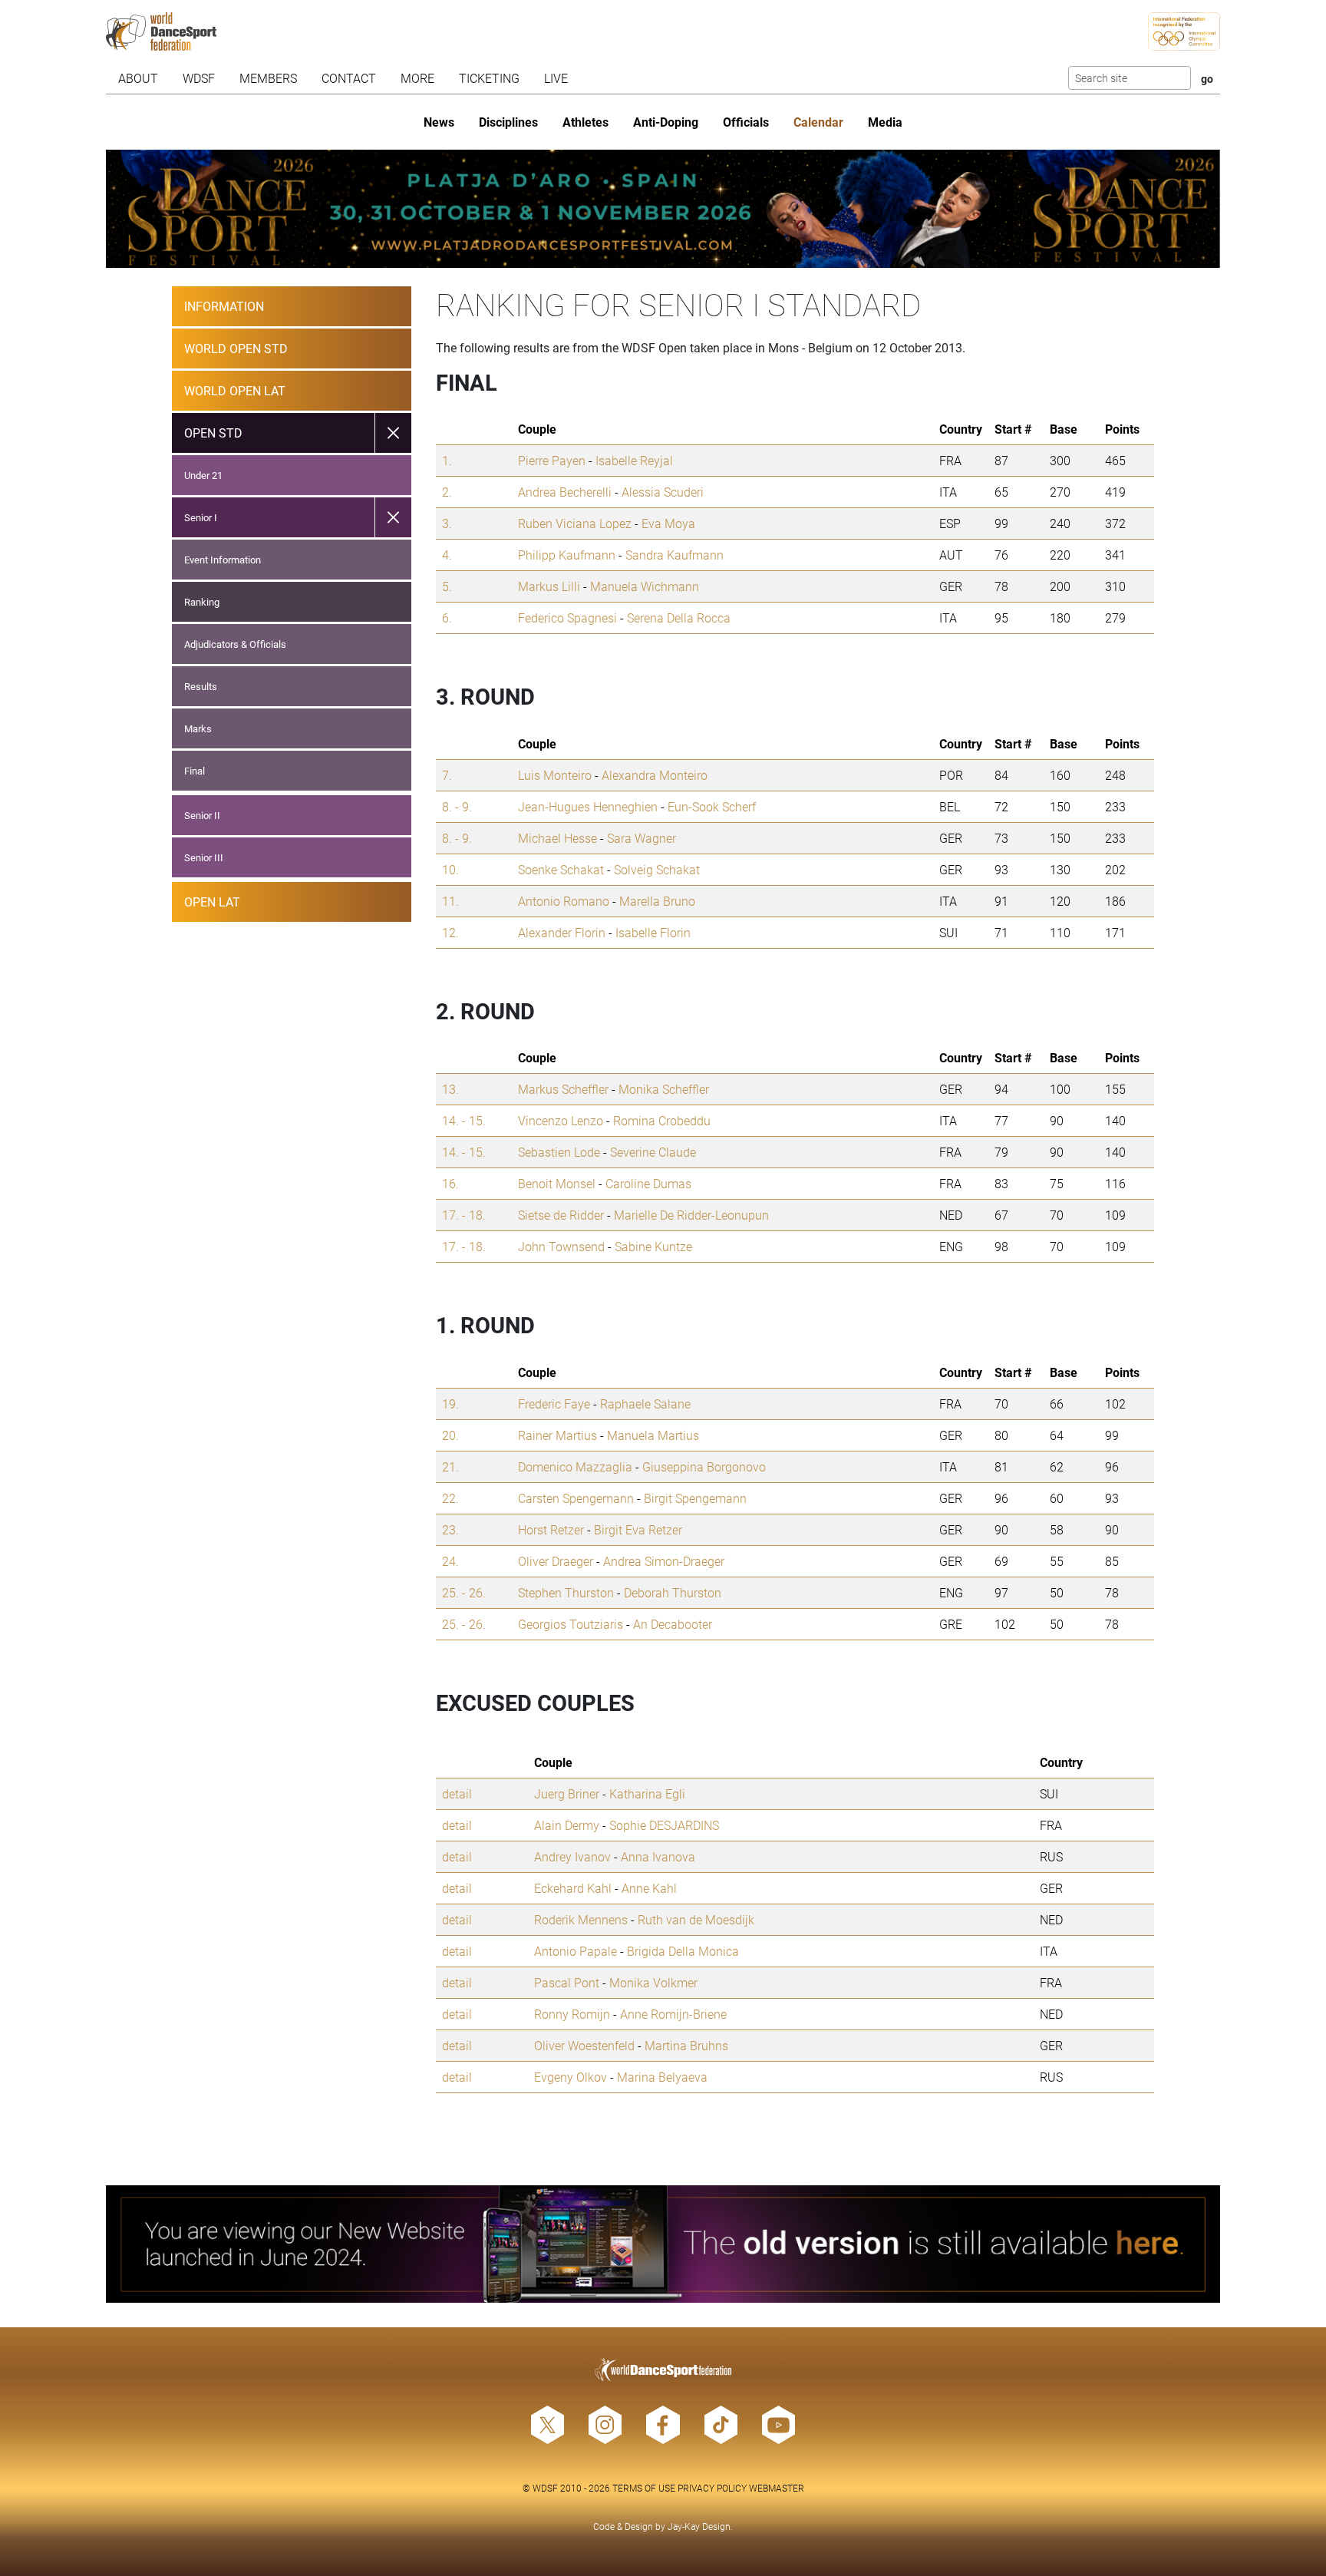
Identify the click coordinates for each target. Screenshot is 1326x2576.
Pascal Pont (567, 1982)
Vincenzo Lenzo (561, 1120)
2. (447, 492)
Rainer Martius (557, 1435)
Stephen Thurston (566, 1592)
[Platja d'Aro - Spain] (663, 209)
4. (447, 555)
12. (450, 932)
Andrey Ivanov (572, 1856)
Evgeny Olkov (571, 2077)
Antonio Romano (564, 901)
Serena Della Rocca (679, 618)
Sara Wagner (642, 838)
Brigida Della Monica (683, 1951)
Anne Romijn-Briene (673, 2014)
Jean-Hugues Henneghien (588, 806)
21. (450, 1466)
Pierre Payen (552, 460)
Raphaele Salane (645, 1404)
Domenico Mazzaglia (575, 1466)
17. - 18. (464, 1215)
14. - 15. (464, 1120)
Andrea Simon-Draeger (664, 1561)
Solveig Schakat (657, 869)
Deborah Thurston (673, 1592)
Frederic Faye (554, 1404)
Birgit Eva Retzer (638, 1529)
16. (450, 1183)
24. (450, 1561)
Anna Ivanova (658, 1856)
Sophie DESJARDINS (664, 1825)
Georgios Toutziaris (571, 1624)
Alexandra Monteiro (655, 775)
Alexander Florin (562, 932)
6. (447, 618)
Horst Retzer (551, 1529)
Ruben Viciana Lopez (575, 523)
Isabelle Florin (653, 932)
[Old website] (663, 2244)
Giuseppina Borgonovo (704, 1466)
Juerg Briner (567, 1793)
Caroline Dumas (648, 1183)
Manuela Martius (653, 1435)
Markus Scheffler (563, 1089)
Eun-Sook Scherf (712, 806)
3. (447, 523)
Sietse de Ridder (561, 1215)
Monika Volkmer (653, 1982)
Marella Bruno (657, 901)
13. (450, 1089)
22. (450, 1498)
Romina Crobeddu (662, 1120)
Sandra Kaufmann (675, 555)
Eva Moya (668, 523)
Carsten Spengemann (576, 1498)
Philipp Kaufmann (567, 555)
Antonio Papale (576, 1951)
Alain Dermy (567, 1825)
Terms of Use (644, 2488)
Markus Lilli (549, 586)
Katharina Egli (647, 1793)
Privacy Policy (712, 2488)
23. (450, 1529)
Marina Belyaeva (662, 2077)
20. (450, 1435)
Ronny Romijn (572, 2014)
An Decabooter (673, 1624)
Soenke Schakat (561, 869)
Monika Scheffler (664, 1089)
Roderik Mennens (581, 1919)
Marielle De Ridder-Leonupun (691, 1215)
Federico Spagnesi (567, 618)
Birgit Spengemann (695, 1498)
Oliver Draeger (556, 1561)
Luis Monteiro (555, 775)
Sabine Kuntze (653, 1246)
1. (447, 460)
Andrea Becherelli (565, 492)
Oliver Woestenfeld (584, 2045)
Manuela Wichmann (645, 586)
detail (457, 1793)
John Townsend (561, 1246)
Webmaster (777, 2488)
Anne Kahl (649, 1888)
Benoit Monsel (557, 1183)
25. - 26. (464, 1592)
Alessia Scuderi (663, 492)
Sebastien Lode (559, 1152)
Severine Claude (653, 1152)
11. (450, 901)
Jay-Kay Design (699, 2526)
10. (450, 869)
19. (450, 1404)
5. (447, 586)
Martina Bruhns (686, 2045)
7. (447, 775)
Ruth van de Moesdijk (696, 1919)
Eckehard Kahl (573, 1888)
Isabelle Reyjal (634, 460)
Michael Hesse (557, 838)
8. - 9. (457, 806)
